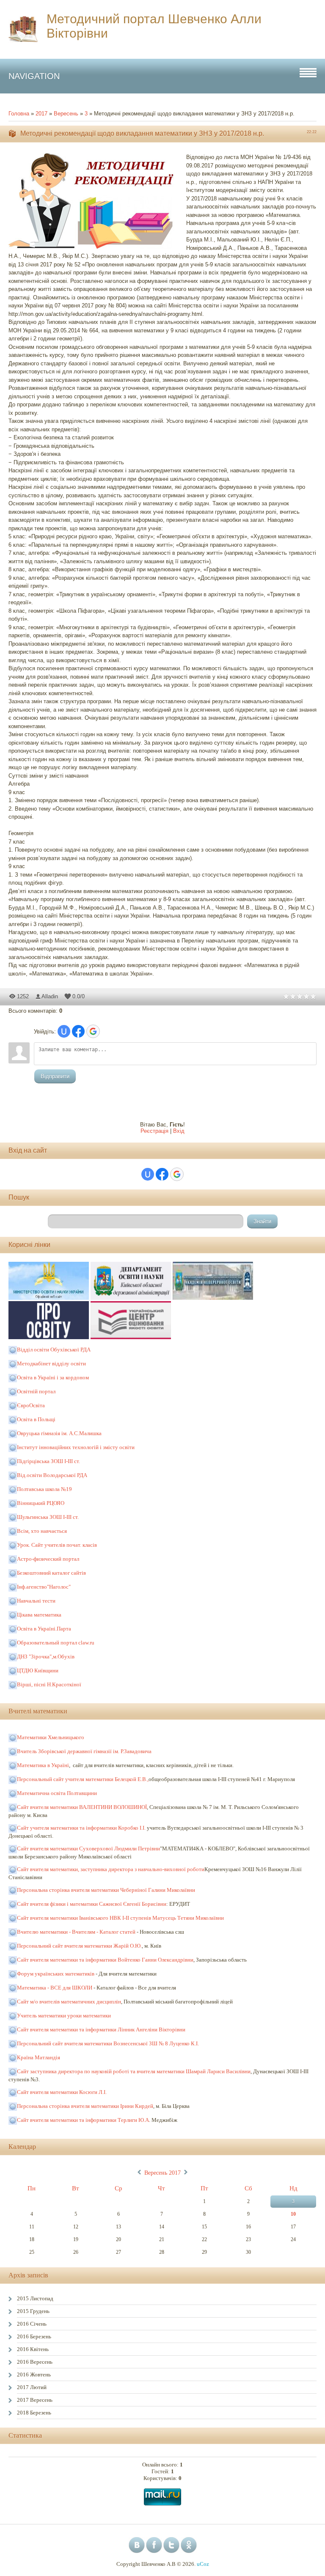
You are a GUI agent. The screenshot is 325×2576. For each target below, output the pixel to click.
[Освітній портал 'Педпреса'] (50, 1337)
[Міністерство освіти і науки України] (50, 1298)
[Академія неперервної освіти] (213, 1298)
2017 (41, 114)
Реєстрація (154, 1131)
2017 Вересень (35, 2400)
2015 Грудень (33, 2311)
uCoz (203, 2564)
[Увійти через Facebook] (78, 1031)
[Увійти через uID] (64, 1031)
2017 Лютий (32, 2387)
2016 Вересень (35, 2362)
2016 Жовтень (34, 2375)
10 (293, 2214)
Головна (19, 114)
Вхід (179, 1131)
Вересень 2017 (162, 2173)
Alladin (50, 996)
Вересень (66, 114)
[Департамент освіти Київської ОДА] (132, 1298)
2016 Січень (32, 2324)
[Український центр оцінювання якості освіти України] (131, 1337)
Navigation (34, 76)
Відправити (55, 1076)
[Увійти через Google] (93, 1031)
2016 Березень (34, 2336)
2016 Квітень (33, 2349)
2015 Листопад (35, 2298)
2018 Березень (34, 2413)
